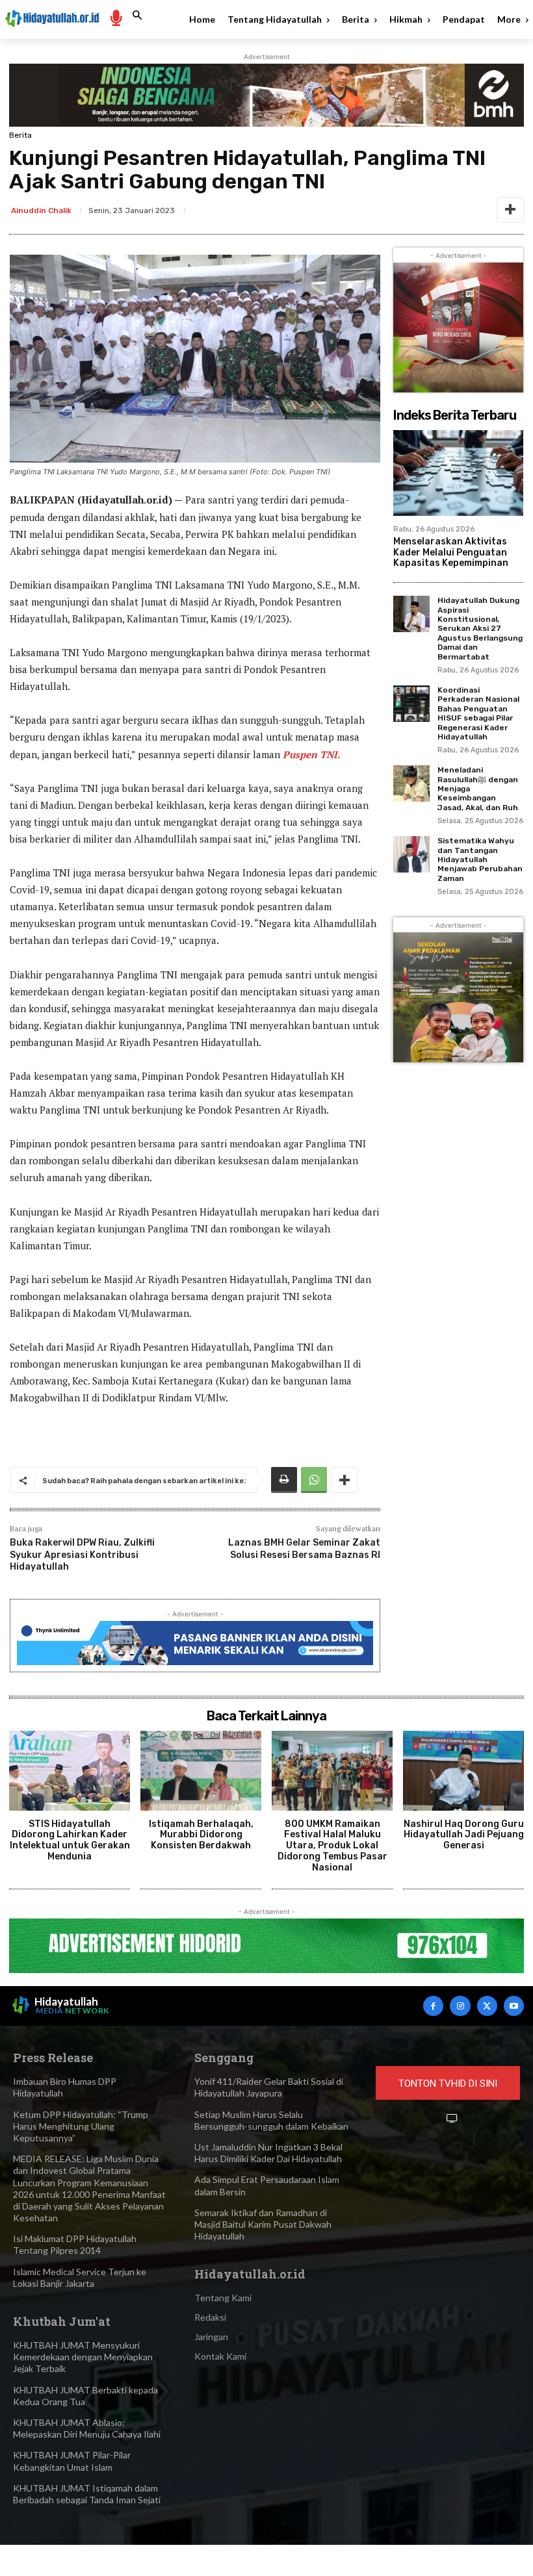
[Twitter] (487, 2006)
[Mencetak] (284, 1480)
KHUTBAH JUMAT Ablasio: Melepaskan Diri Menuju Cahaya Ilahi (87, 2428)
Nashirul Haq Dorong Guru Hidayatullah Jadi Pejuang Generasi (464, 1835)
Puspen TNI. (311, 754)
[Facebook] (433, 2006)
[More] (510, 210)
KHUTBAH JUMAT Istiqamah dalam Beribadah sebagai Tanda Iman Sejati (87, 2494)
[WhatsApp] (314, 1480)
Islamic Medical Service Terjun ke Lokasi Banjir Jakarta (80, 2277)
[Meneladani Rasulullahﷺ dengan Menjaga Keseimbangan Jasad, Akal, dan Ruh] (411, 784)
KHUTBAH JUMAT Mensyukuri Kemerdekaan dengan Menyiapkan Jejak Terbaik (83, 2357)
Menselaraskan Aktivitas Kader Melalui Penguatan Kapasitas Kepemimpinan (451, 553)
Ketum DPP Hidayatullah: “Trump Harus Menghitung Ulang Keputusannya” (81, 2126)
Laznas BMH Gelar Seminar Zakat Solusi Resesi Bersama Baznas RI (304, 1549)
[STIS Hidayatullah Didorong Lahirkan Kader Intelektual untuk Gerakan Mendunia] (70, 1771)
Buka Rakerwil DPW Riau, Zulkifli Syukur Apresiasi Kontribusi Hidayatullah (82, 1554)
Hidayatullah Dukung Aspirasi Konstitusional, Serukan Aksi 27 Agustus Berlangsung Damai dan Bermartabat (480, 628)
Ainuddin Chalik (41, 210)
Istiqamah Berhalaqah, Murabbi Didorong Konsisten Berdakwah (201, 1835)
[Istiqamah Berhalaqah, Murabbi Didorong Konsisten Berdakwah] (201, 1771)
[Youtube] (514, 2006)
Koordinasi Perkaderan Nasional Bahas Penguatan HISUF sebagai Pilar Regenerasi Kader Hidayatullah (478, 713)
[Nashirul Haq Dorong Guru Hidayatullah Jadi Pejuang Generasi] (463, 1771)
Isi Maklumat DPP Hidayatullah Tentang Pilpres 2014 (75, 2244)
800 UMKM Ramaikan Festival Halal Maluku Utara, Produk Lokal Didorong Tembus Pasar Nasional (332, 1846)
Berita (20, 135)
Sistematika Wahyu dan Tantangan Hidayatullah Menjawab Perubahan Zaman (480, 860)
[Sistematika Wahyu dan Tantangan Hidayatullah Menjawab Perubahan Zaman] (411, 854)
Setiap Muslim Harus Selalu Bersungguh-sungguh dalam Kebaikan (271, 2120)
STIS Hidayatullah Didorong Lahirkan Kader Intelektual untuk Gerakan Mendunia (70, 1840)
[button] (137, 16)
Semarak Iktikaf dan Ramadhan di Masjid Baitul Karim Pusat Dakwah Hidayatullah (263, 2224)
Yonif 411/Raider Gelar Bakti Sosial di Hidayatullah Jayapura (269, 2087)
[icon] (116, 17)
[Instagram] (460, 2006)
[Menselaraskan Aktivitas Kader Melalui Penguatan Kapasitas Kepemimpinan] (458, 473)
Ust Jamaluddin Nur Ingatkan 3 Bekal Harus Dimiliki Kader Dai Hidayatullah (268, 2153)
